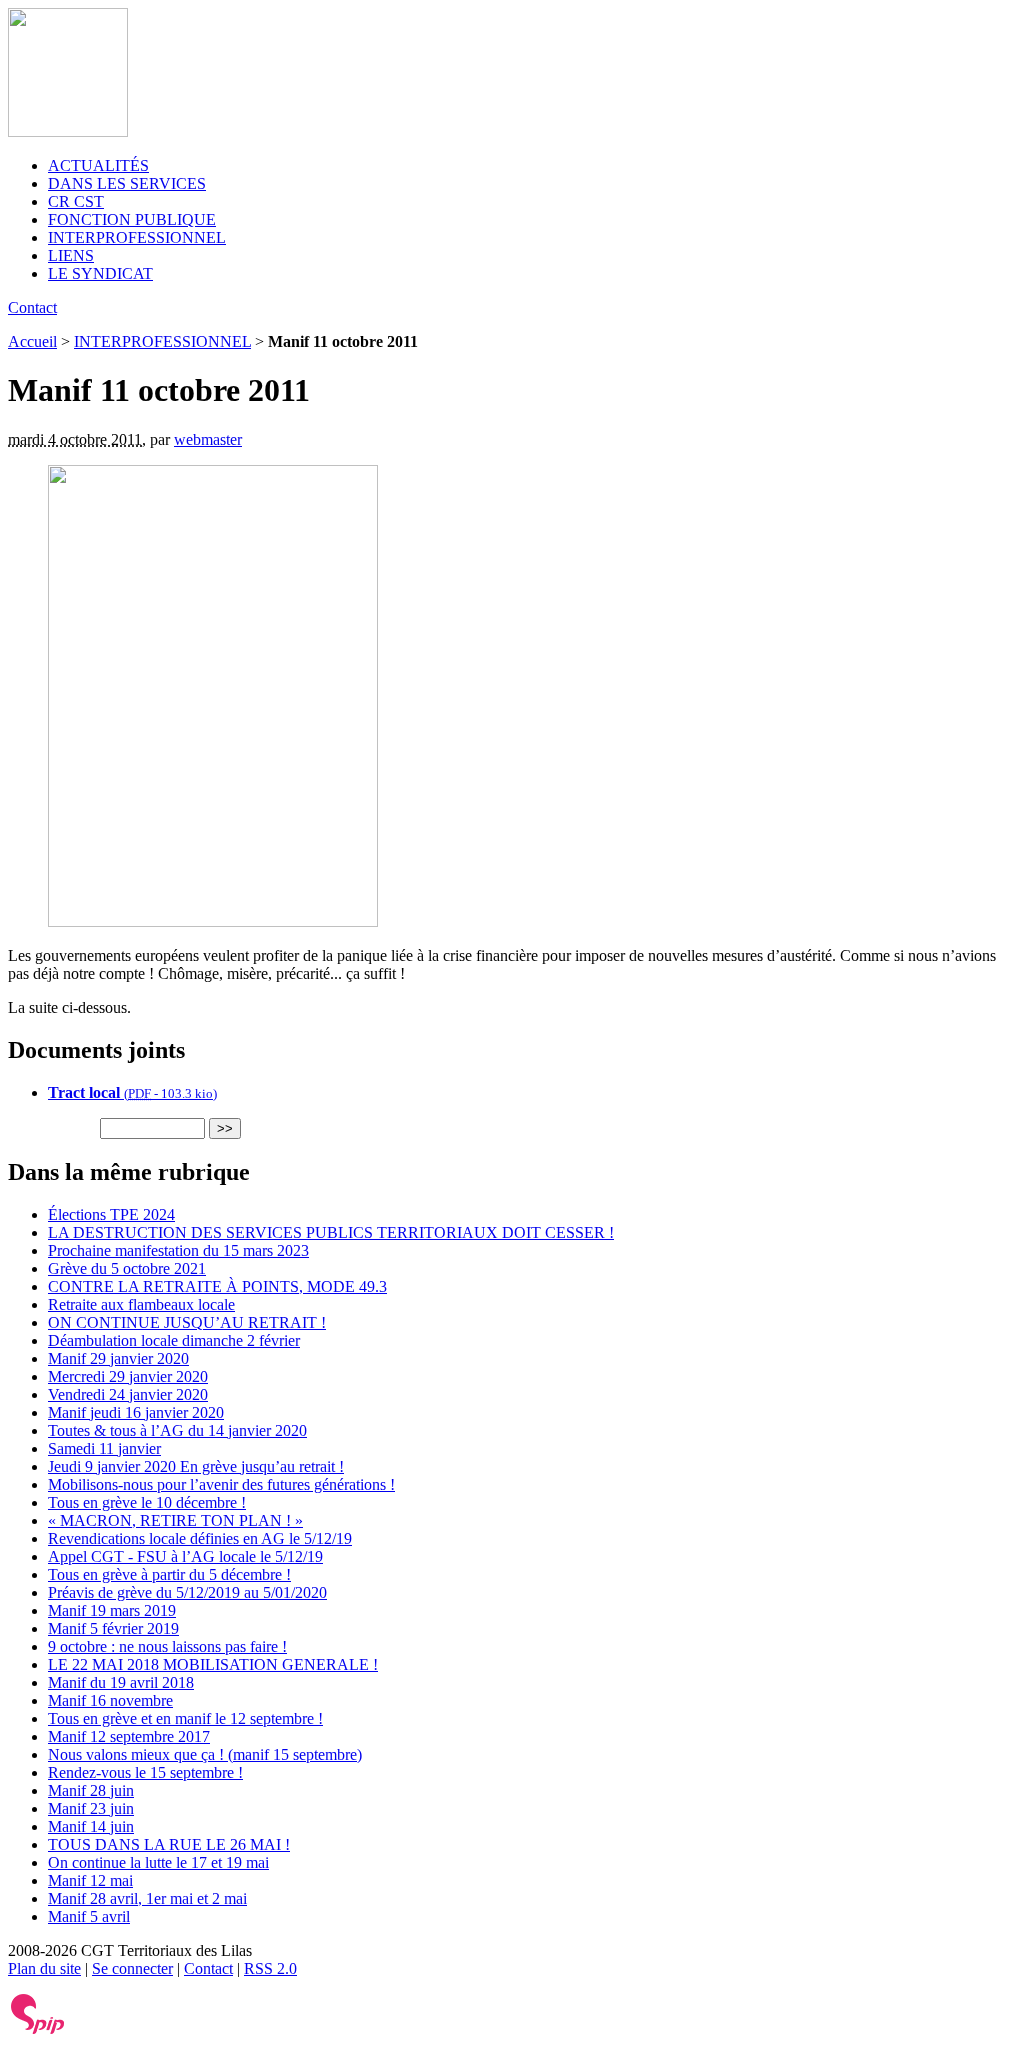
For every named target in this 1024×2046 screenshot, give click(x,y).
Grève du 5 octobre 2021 (127, 1268)
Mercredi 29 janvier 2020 (128, 1376)
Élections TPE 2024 (111, 1214)
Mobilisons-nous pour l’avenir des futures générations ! (221, 1484)
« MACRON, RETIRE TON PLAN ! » (175, 1520)
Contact (32, 307)
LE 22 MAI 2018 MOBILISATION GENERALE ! (213, 1664)
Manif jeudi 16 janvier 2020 (136, 1412)
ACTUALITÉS (98, 165)
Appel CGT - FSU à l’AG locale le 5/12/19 (185, 1556)
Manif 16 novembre (110, 1700)
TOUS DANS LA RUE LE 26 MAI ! (169, 1844)
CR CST (76, 201)
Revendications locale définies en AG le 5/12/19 (200, 1538)
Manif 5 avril (89, 1916)
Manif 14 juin (91, 1826)
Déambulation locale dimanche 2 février (174, 1340)
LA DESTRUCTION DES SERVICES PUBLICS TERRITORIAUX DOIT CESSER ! (331, 1232)
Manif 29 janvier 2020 (118, 1358)
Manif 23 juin (91, 1808)
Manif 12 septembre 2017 (129, 1736)
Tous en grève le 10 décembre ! (147, 1502)
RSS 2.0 (270, 1968)
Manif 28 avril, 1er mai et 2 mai (147, 1898)
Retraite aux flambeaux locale (141, 1304)
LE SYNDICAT (100, 273)
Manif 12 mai (90, 1880)
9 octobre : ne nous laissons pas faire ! (167, 1646)
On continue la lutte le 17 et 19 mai (158, 1862)
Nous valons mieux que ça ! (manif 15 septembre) (205, 1754)
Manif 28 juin (91, 1790)
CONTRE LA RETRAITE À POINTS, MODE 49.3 (217, 1286)
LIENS (71, 255)
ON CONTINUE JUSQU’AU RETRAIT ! (187, 1322)
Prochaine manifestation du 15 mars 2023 (178, 1250)
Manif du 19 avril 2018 (121, 1682)
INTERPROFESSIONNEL (137, 237)
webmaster (208, 439)
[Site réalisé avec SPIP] (38, 2029)
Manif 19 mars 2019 (112, 1610)
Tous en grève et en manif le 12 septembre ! (185, 1718)
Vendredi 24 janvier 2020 (128, 1394)
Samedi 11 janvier (104, 1448)
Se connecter (132, 1968)
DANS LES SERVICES (127, 183)
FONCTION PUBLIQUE (132, 219)
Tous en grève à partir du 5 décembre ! (169, 1574)
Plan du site (44, 1968)
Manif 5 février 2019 (113, 1628)
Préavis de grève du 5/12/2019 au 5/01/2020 (187, 1592)
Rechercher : (52, 1127)
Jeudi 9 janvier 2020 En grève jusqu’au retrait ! (196, 1466)
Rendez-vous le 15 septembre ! (145, 1772)
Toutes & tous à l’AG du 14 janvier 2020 (177, 1430)
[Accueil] (68, 131)
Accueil (32, 341)
